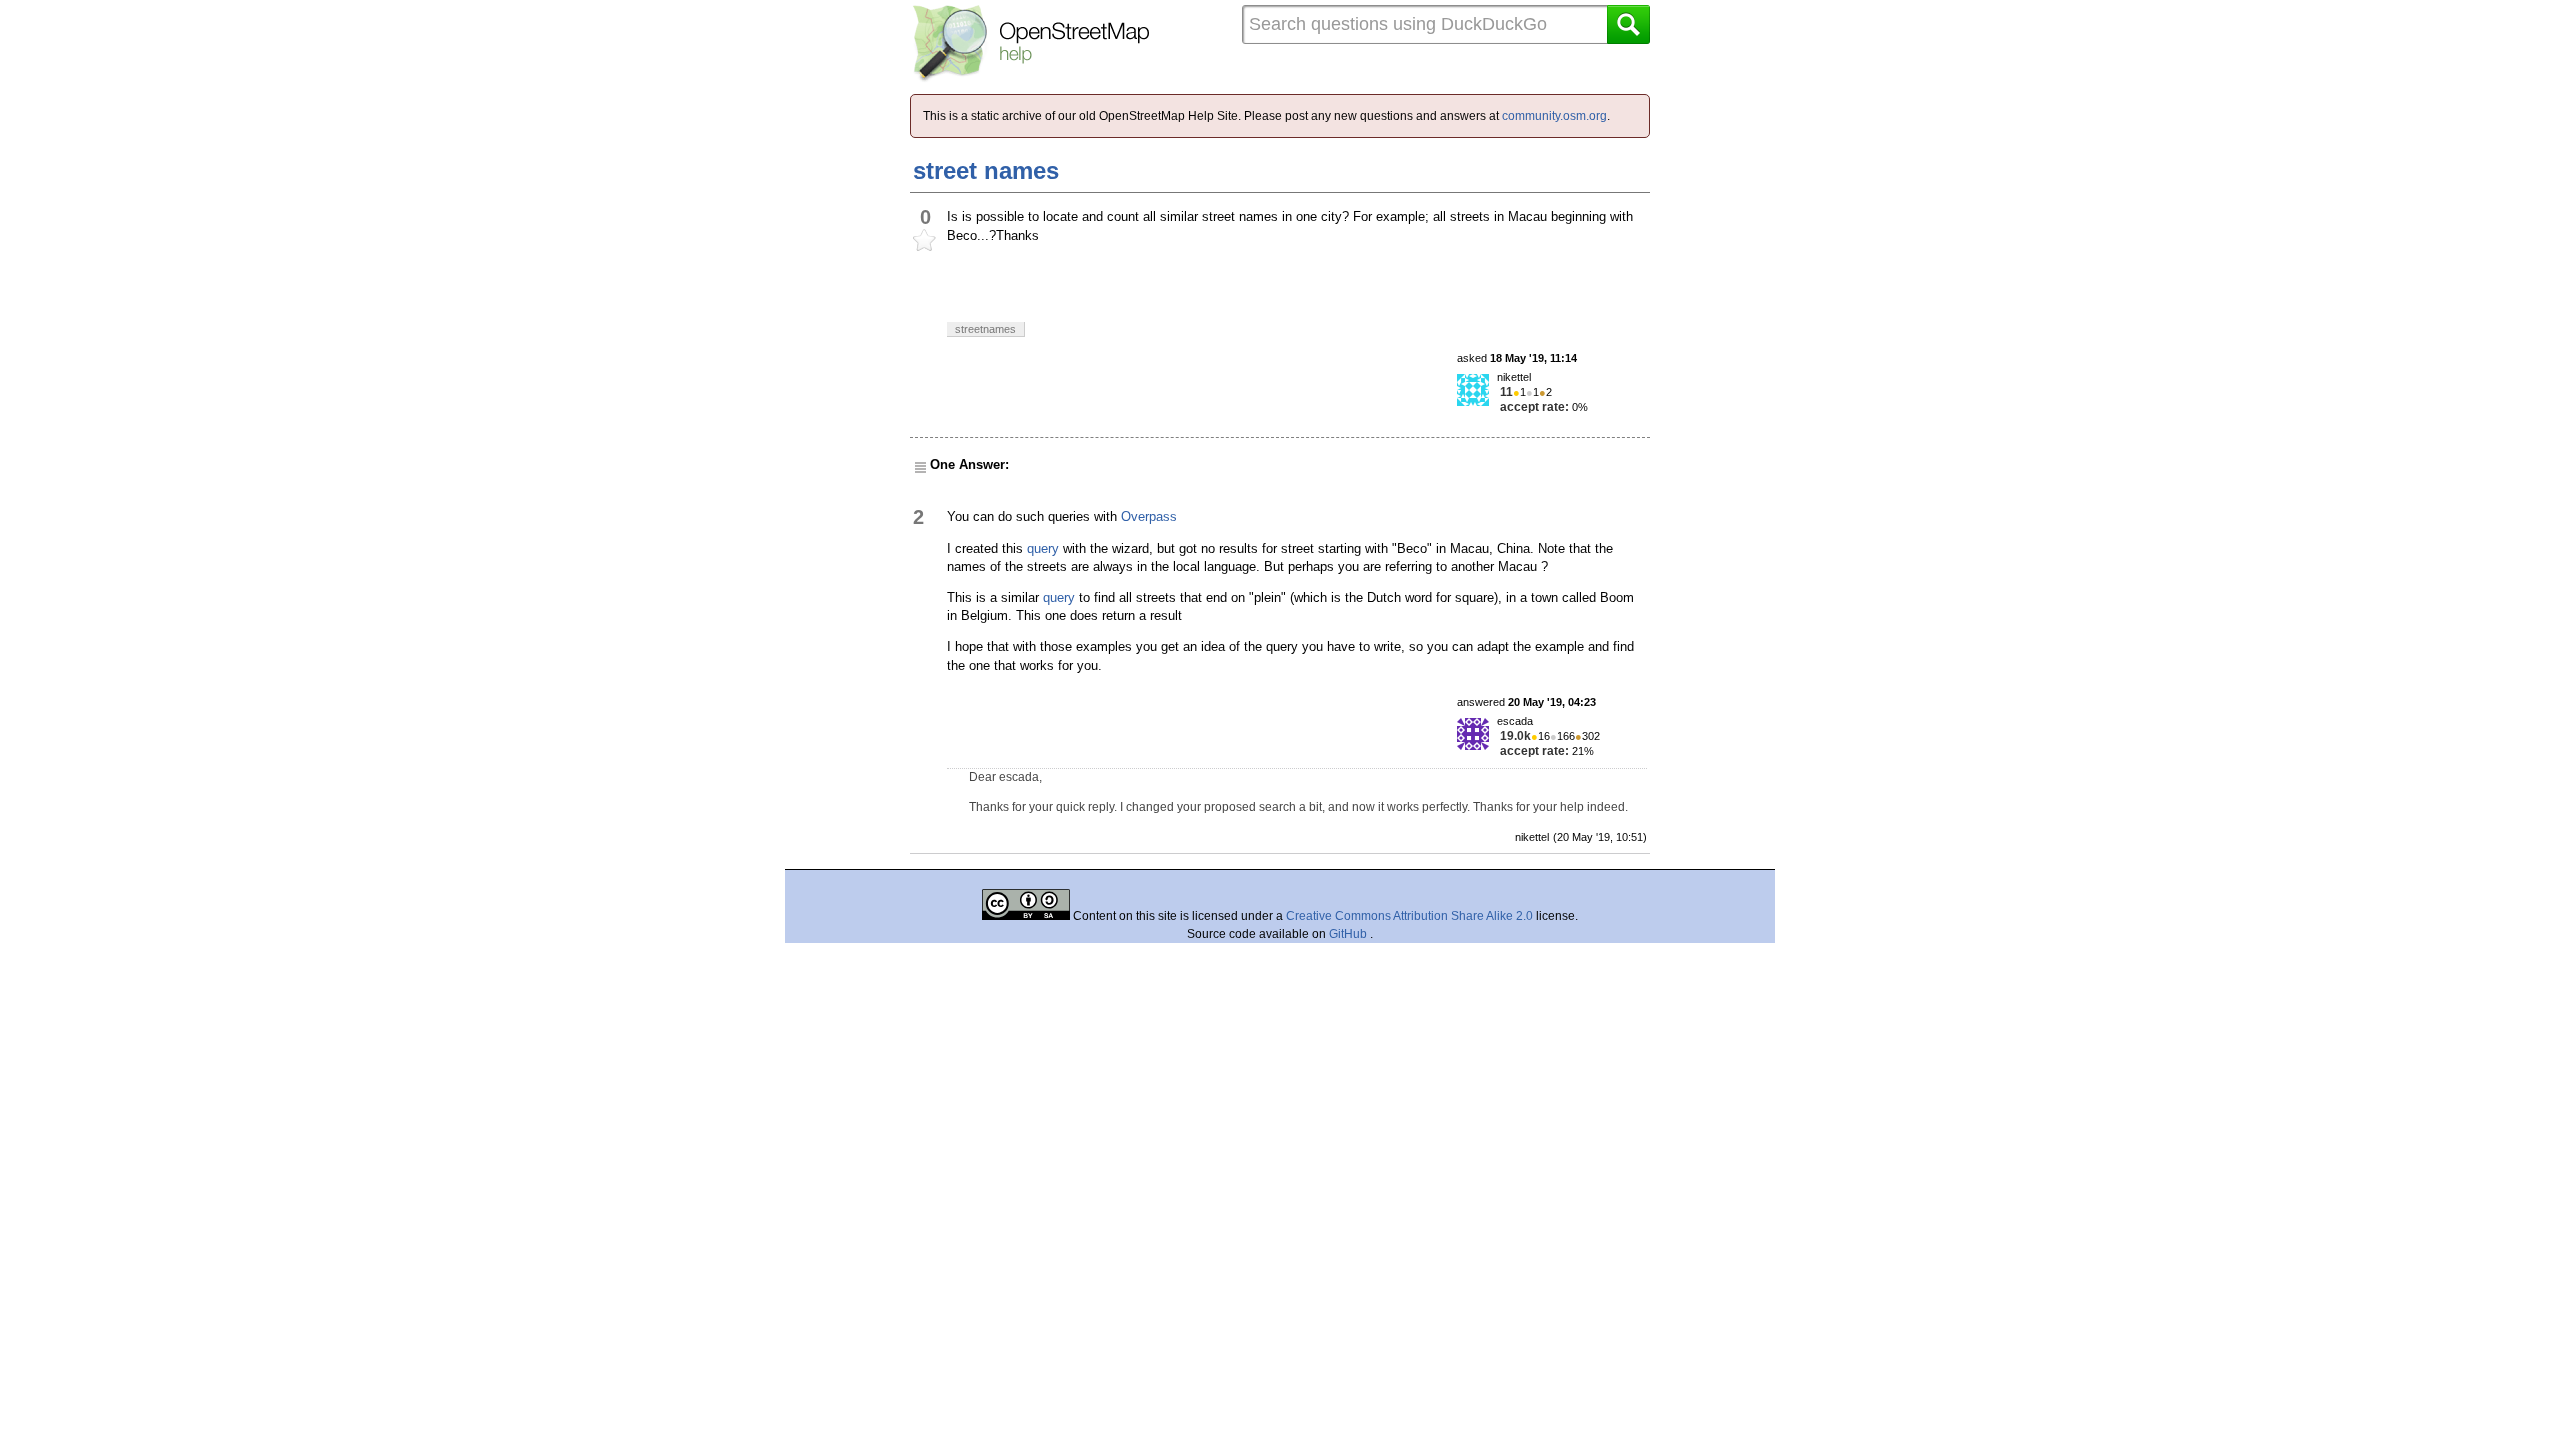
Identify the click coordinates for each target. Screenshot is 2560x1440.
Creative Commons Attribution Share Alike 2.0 (1409, 916)
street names (986, 170)
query (1043, 548)
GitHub (1349, 934)
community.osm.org (1554, 116)
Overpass (1149, 516)
